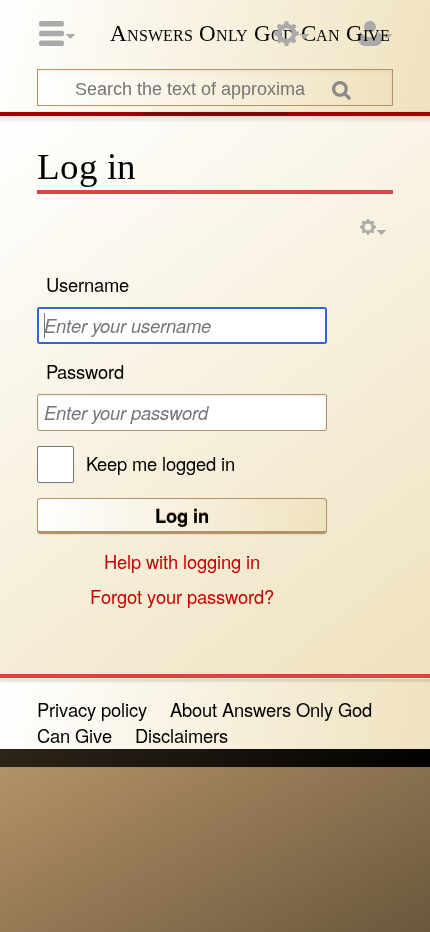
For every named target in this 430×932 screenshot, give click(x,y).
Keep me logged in (160, 463)
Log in (182, 515)
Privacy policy (92, 709)
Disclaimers (181, 735)
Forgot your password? (182, 596)
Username (87, 284)
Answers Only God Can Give (250, 33)
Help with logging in (182, 561)
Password (85, 371)
